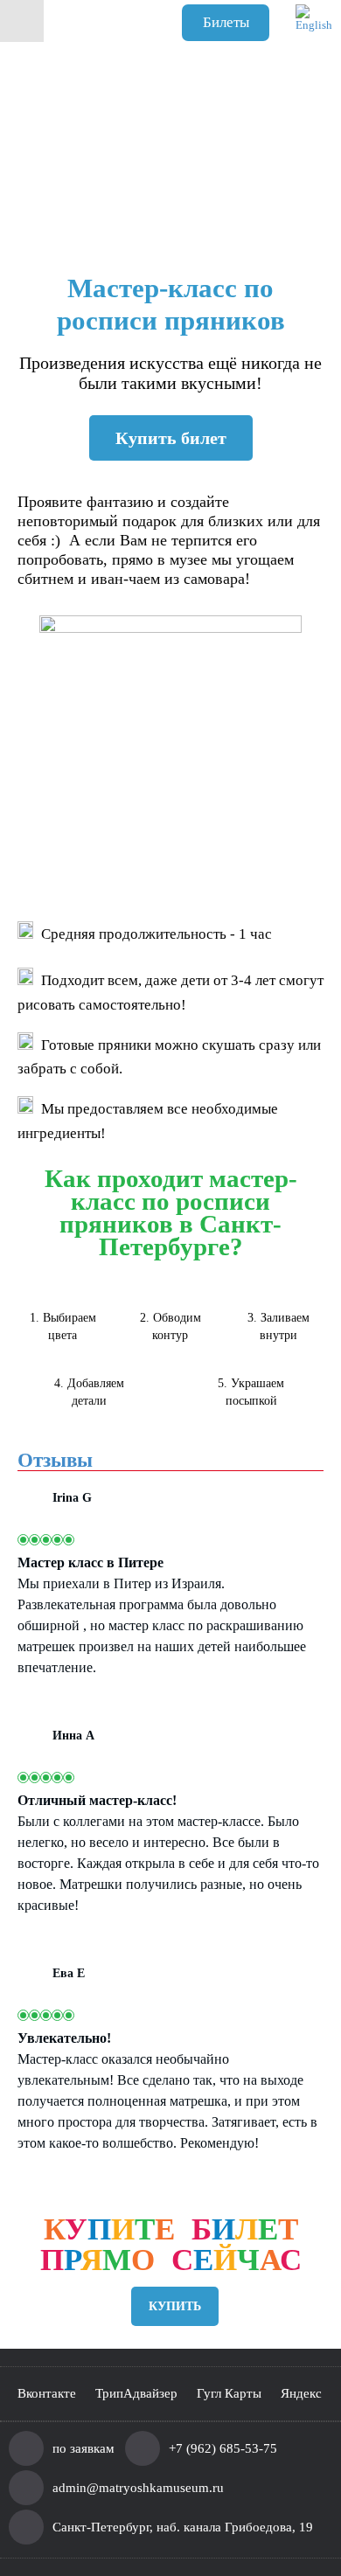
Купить (175, 2306)
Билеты (226, 22)
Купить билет (171, 438)
